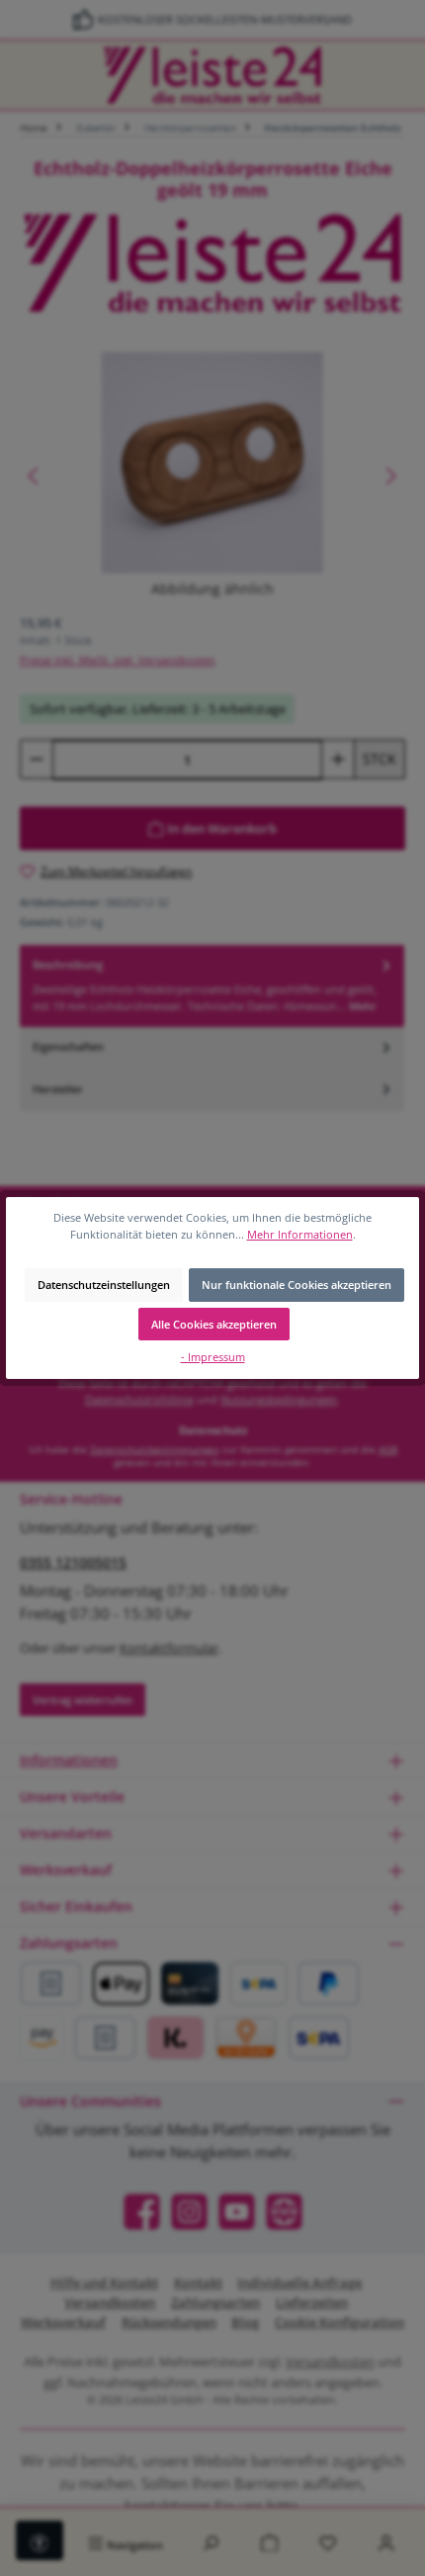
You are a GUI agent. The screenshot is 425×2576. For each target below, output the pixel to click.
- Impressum (213, 1357)
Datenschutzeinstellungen (104, 1285)
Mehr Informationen (300, 1234)
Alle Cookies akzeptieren (214, 1324)
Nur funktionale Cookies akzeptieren (297, 1285)
